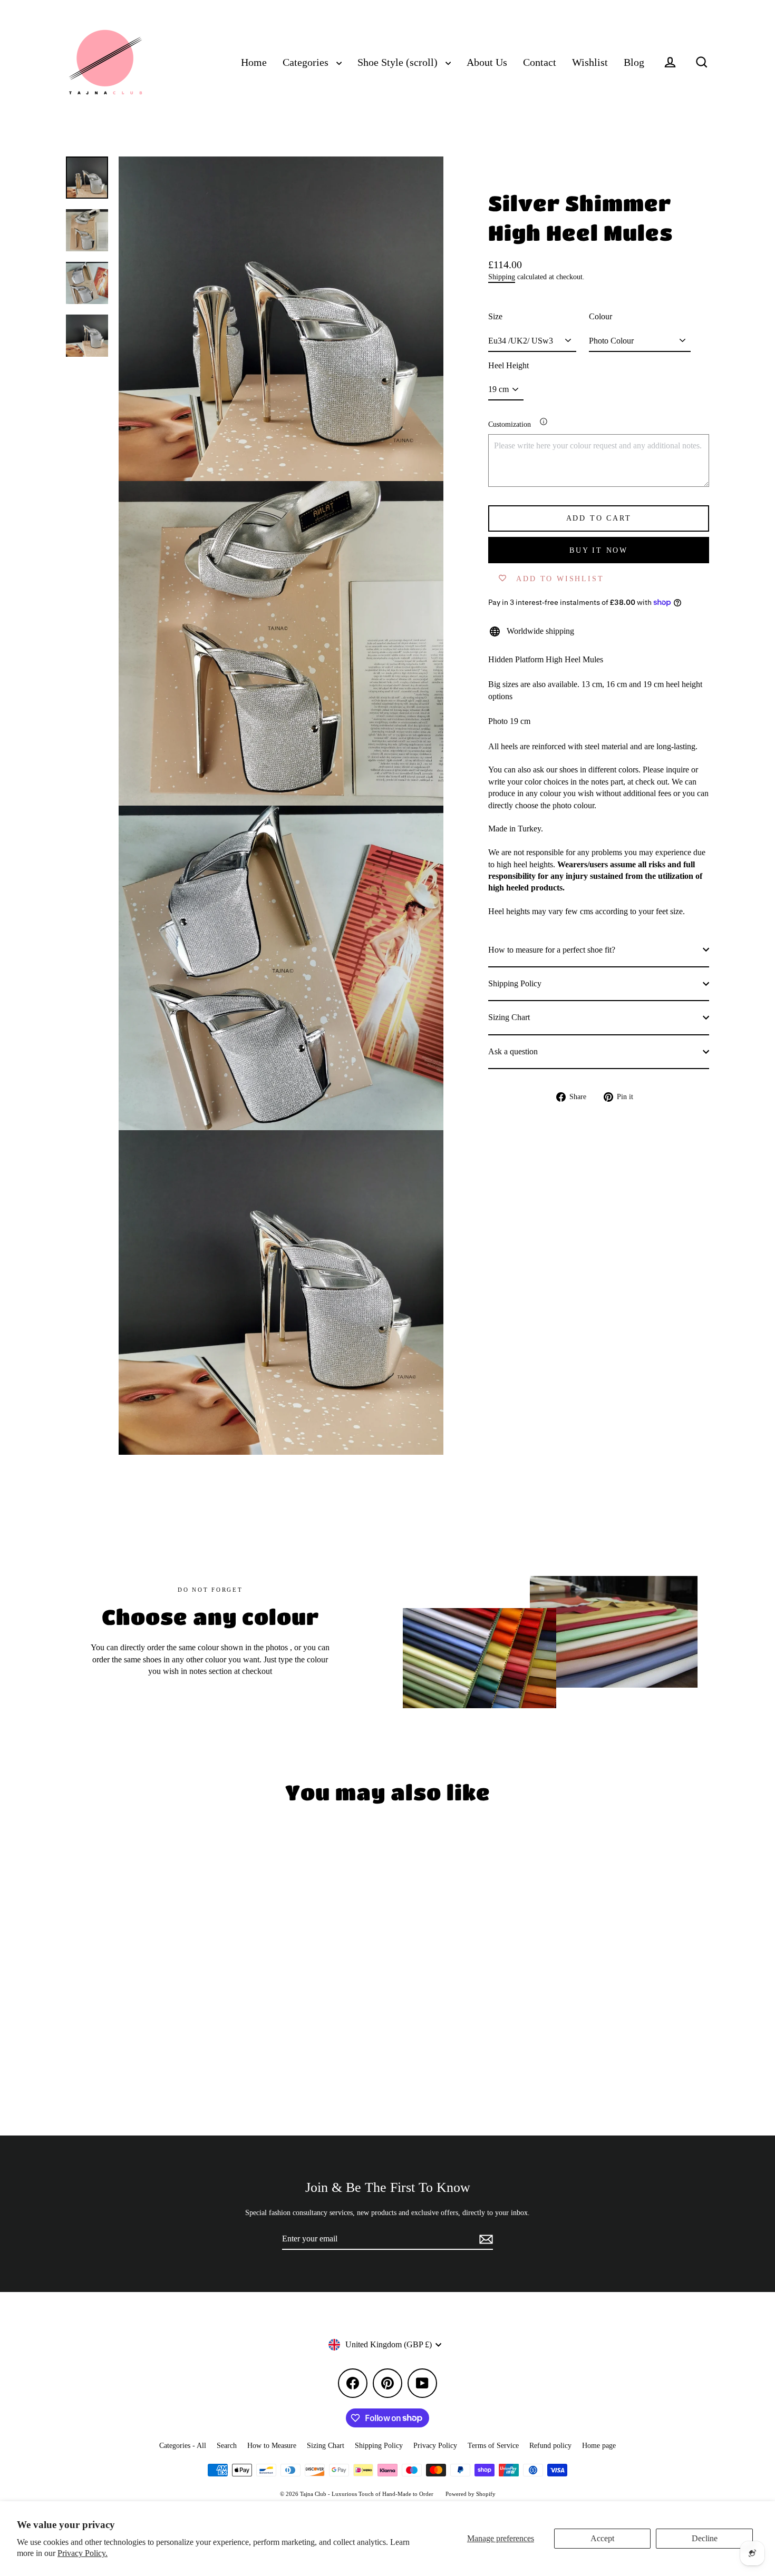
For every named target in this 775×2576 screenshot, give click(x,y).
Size (495, 316)
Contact (540, 62)
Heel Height (508, 365)
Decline (705, 2538)
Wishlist (590, 62)
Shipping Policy (515, 983)
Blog (634, 62)
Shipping (502, 277)
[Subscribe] (485, 2239)
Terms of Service (493, 2446)
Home (254, 62)
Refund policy (550, 2446)
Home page (599, 2446)
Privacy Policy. (83, 2553)
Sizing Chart (509, 1017)
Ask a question (513, 1051)
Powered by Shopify (471, 2494)
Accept (602, 2538)
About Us (487, 62)
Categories (307, 62)
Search (227, 2446)
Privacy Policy (435, 2446)
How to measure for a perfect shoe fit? (552, 949)
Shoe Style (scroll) (399, 62)
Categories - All (183, 2446)
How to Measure (272, 2446)
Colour (600, 316)
